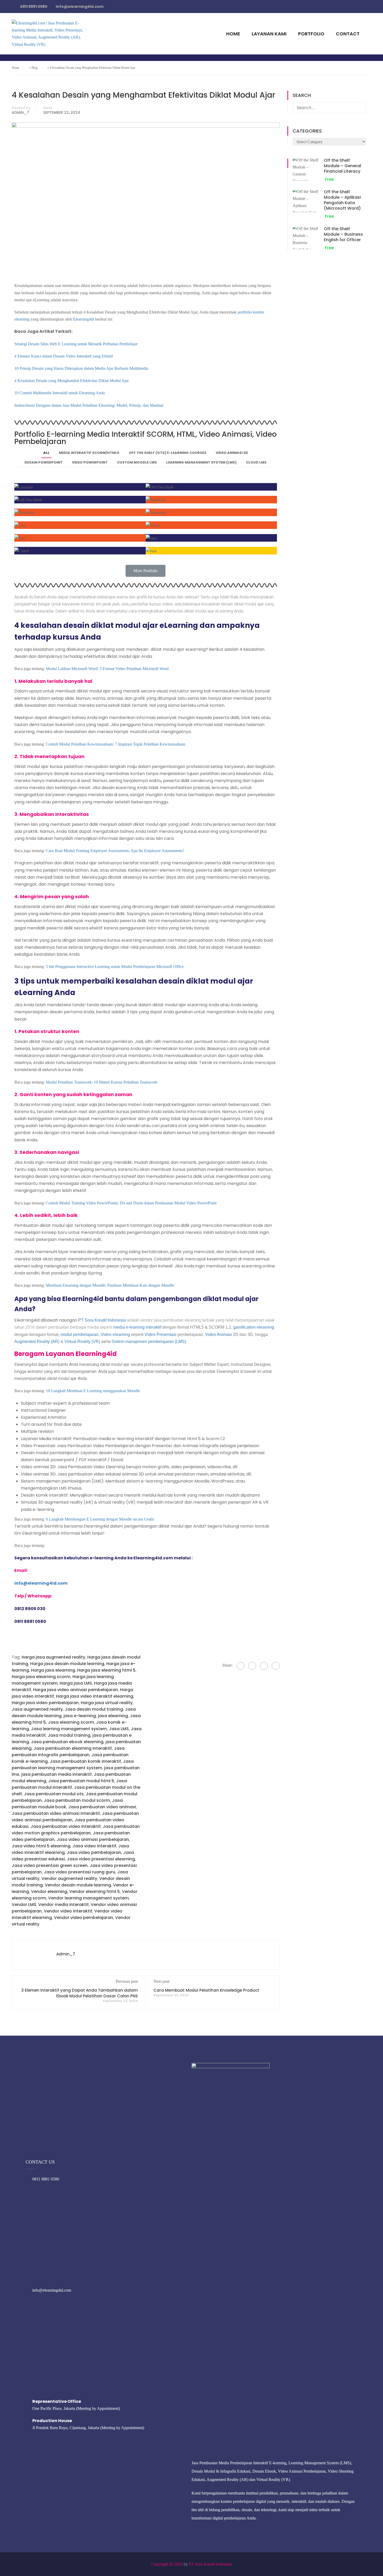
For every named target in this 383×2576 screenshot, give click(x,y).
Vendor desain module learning (78, 1885)
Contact (348, 34)
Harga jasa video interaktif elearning (95, 1696)
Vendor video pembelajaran (84, 1918)
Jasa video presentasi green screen (50, 1865)
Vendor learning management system (88, 1898)
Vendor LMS (24, 1905)
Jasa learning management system (69, 1729)
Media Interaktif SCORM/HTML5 (89, 453)
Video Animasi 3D (232, 453)
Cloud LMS (256, 462)
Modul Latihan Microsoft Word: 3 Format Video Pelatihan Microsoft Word (107, 669)
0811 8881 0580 (46, 2179)
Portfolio (311, 34)
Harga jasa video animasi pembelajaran (76, 1690)
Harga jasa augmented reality (53, 1657)
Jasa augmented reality (37, 1709)
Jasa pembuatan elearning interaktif (73, 1748)
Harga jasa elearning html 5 (106, 1670)
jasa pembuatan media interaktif (57, 1774)
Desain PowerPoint (44, 462)
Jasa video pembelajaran (94, 1852)
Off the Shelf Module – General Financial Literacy (342, 166)
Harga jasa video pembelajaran (45, 1703)
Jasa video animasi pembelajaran (93, 1839)
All (46, 453)
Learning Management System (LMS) (201, 462)
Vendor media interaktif (63, 1905)
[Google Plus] (252, 1666)
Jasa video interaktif (94, 1846)
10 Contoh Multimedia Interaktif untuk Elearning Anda (60, 393)
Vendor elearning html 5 (95, 1892)
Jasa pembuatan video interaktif (66, 1826)
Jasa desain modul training (94, 1709)
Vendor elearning (49, 1892)
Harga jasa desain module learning (67, 1664)
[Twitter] (264, 1666)
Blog (35, 68)
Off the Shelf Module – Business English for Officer (343, 234)
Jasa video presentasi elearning (101, 1859)
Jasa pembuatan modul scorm (77, 1800)
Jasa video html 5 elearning (41, 1846)
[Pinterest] (276, 1666)
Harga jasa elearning (53, 1670)
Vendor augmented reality (69, 1878)
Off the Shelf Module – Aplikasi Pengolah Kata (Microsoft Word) (342, 200)
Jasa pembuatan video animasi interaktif (56, 1813)
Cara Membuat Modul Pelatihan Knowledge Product (206, 1990)
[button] (146, 571)
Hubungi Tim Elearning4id (268, 9)
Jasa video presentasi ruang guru (79, 1872)
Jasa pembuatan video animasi (102, 1807)
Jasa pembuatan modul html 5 (81, 1781)
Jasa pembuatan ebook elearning (67, 1742)
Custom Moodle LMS (137, 462)
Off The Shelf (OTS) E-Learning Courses (168, 453)
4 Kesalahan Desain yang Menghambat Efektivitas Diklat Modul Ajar (72, 381)
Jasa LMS (119, 1729)
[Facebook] (240, 1666)
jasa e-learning (80, 1716)
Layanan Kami (269, 34)
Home (233, 34)
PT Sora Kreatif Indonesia (210, 2564)
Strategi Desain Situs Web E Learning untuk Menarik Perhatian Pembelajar (76, 344)
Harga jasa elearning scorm (41, 1677)
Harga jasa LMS (76, 1683)
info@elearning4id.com (52, 2290)
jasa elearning (113, 1716)
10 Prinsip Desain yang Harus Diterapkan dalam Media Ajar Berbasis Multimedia (81, 368)
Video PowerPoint (90, 462)
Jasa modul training (69, 1735)
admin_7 (20, 112)
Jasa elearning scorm (71, 1722)
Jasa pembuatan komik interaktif (85, 1761)
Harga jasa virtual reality (107, 1703)
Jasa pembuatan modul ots (54, 1794)
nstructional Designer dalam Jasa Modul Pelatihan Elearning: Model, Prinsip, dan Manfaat (89, 405)
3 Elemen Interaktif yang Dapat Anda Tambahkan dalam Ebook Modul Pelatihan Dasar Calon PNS (80, 1993)
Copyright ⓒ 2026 (167, 2564)
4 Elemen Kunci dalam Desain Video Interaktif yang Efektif (64, 356)
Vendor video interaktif (68, 1911)
